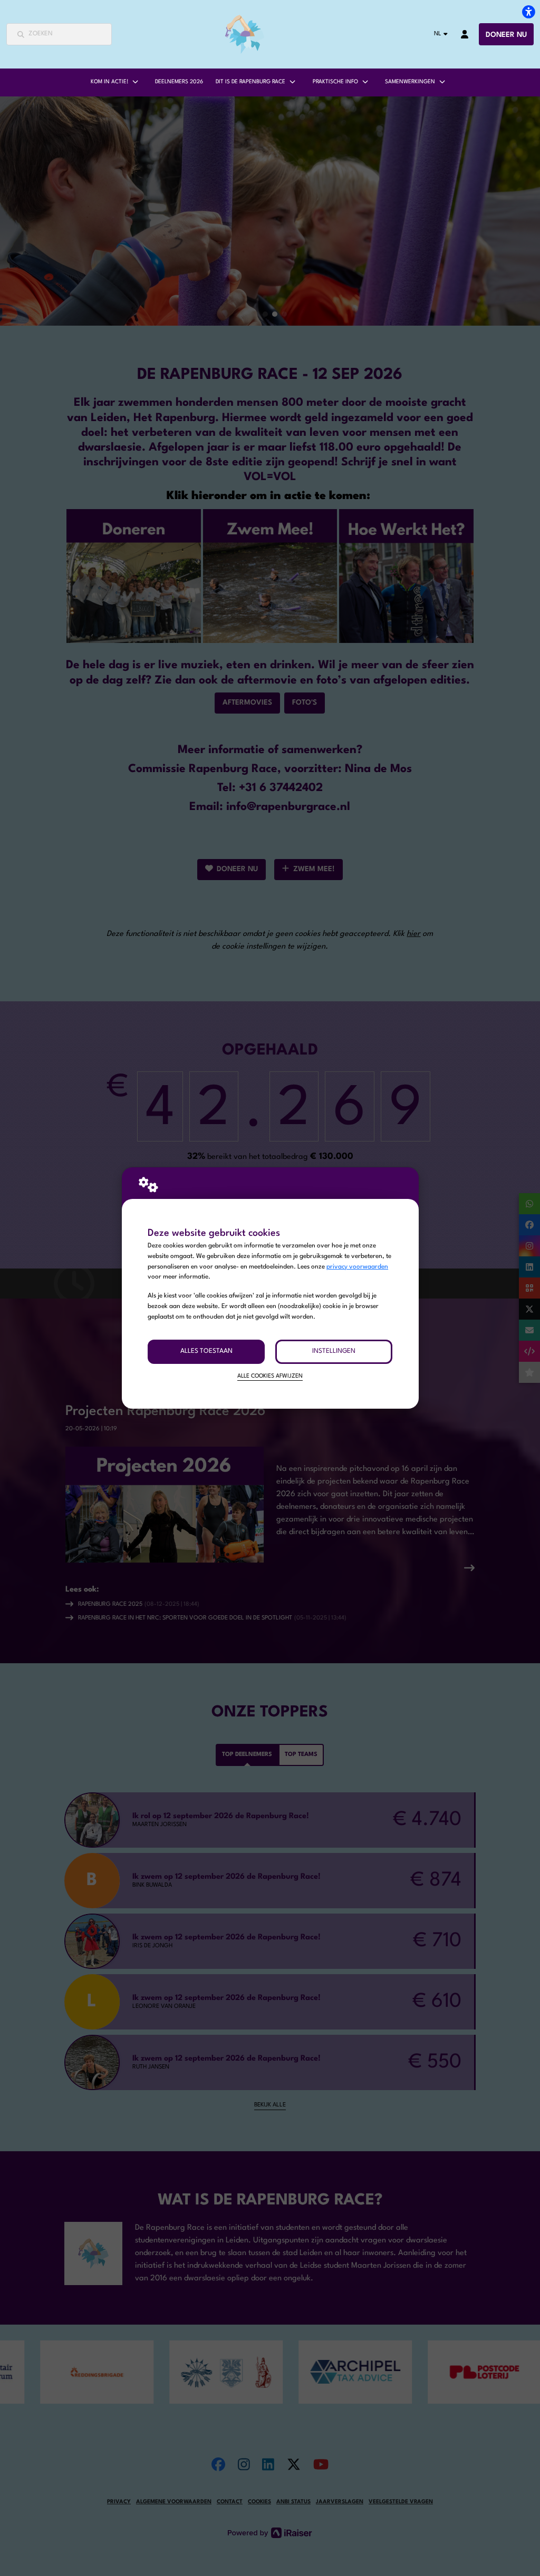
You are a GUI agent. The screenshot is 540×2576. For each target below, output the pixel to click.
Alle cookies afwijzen (270, 1376)
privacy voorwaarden (357, 1267)
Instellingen (334, 1351)
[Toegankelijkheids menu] (528, 12)
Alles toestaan (206, 1351)
